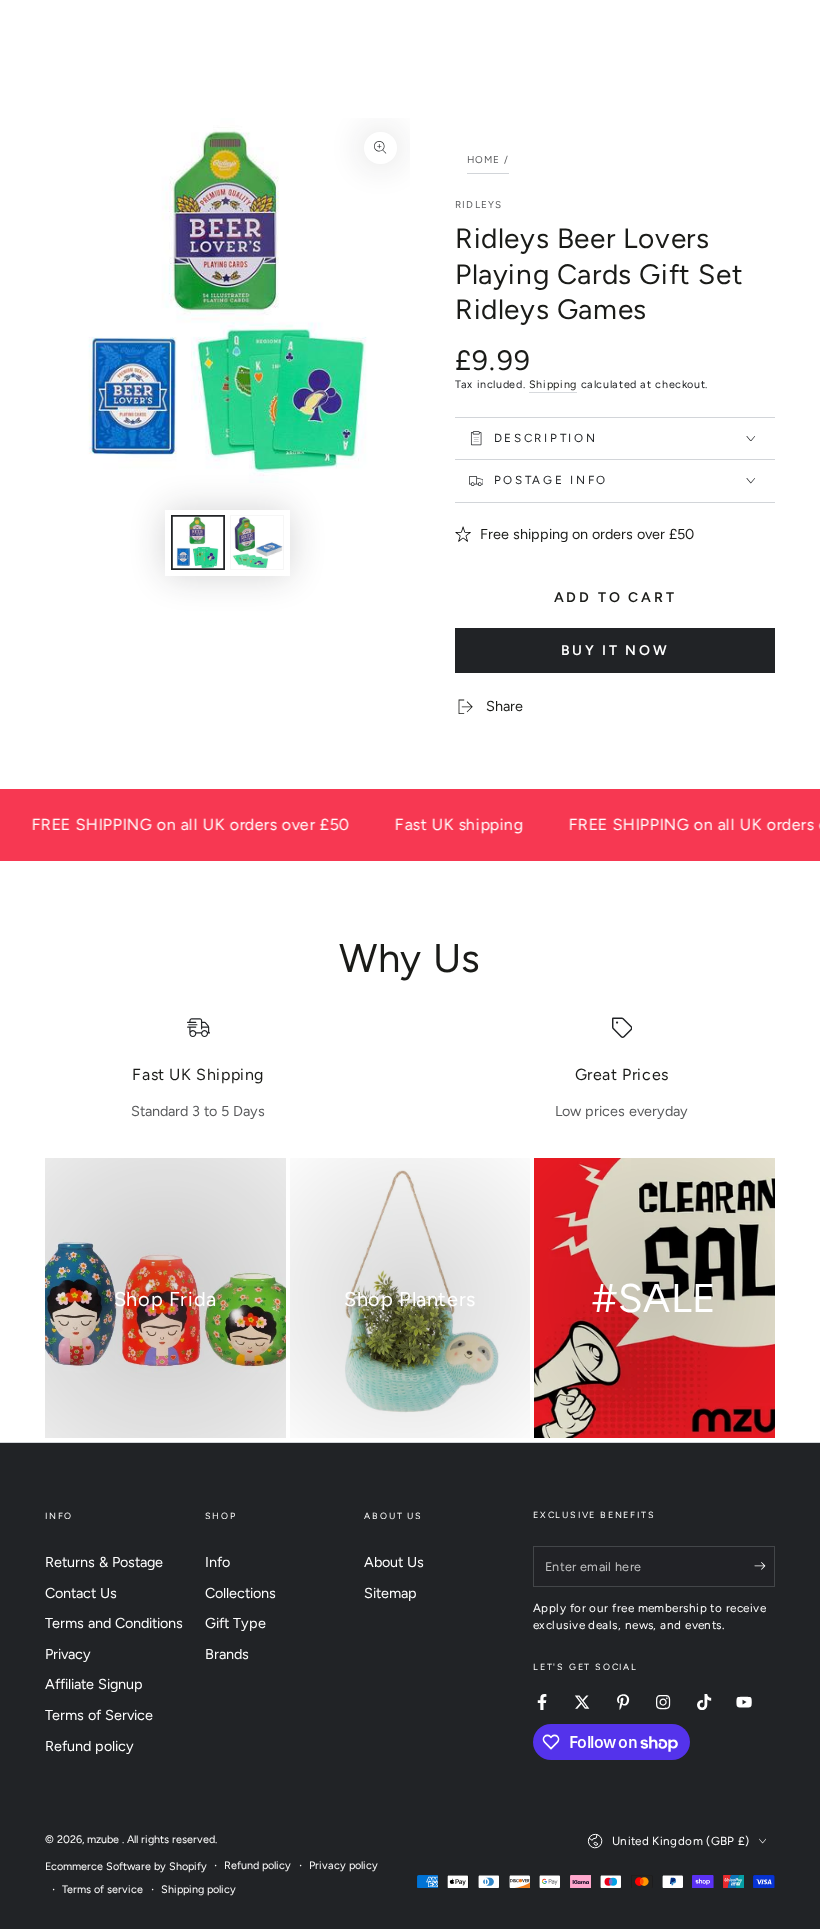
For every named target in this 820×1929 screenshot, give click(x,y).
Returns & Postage (104, 1562)
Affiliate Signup (94, 1684)
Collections (240, 1593)
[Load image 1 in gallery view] (198, 542)
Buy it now (615, 650)
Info (217, 1562)
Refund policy (89, 1746)
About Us (394, 1562)
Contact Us (81, 1593)
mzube (104, 1839)
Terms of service (102, 1889)
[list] (410, 1069)
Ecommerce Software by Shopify (126, 1866)
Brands (227, 1654)
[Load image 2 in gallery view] (257, 542)
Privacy (68, 1654)
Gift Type (235, 1623)
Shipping (553, 384)
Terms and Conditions (114, 1623)
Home (484, 159)
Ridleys (478, 204)
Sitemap (390, 1593)
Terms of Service (99, 1715)
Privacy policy (343, 1865)
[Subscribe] (764, 1566)
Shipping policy (198, 1889)
